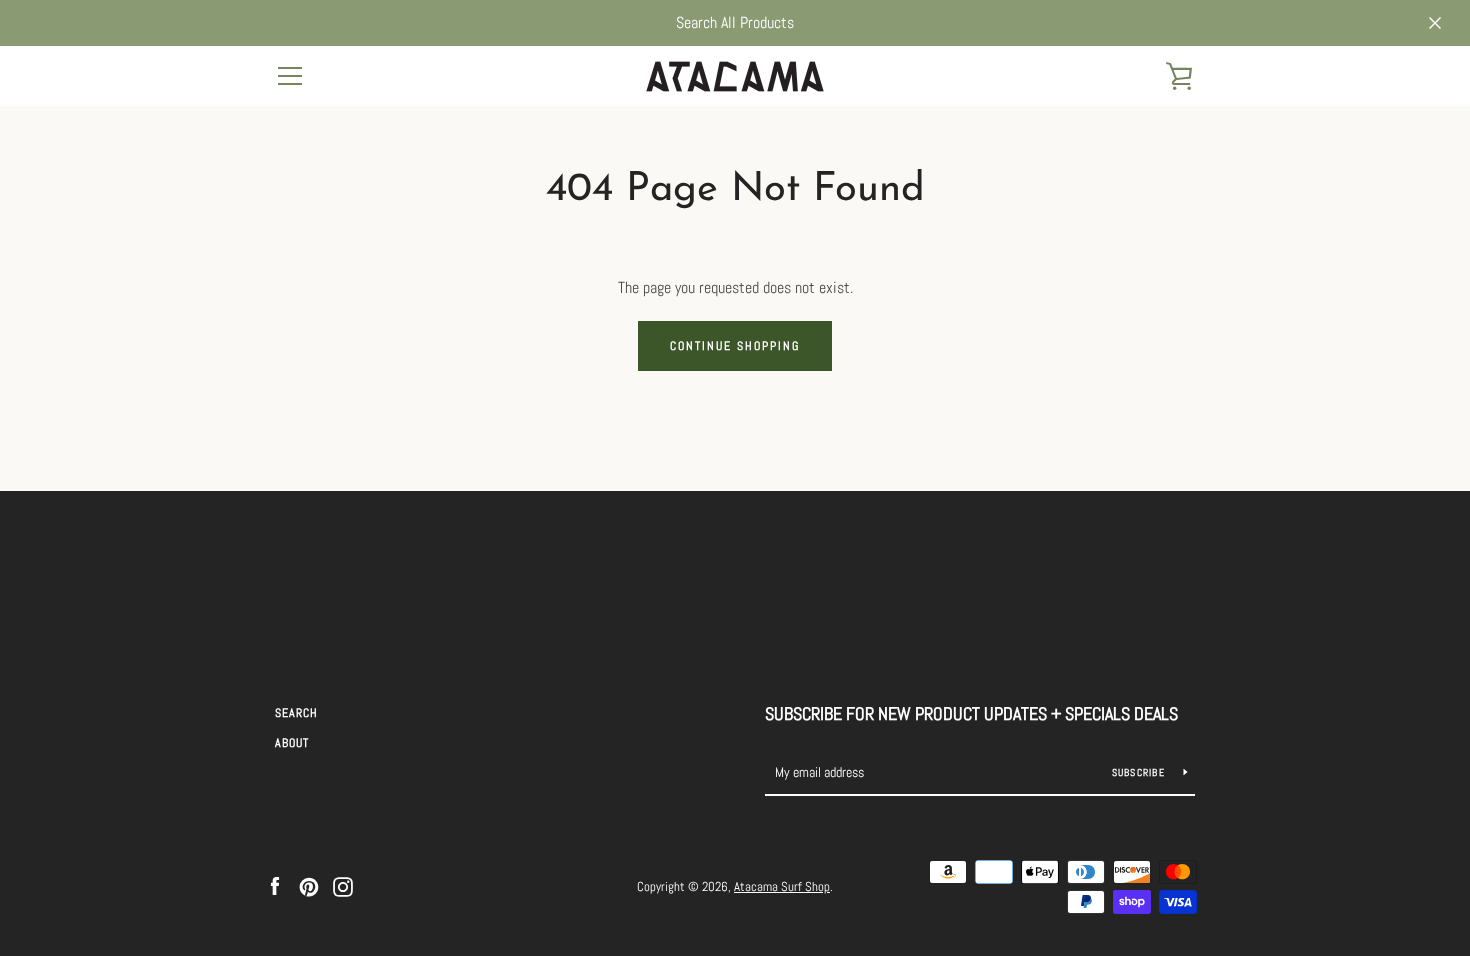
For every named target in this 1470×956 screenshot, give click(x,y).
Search (296, 713)
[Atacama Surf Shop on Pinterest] (309, 885)
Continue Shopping (735, 346)
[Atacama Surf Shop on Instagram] (343, 885)
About (292, 743)
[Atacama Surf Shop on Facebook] (275, 885)
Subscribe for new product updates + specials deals (971, 713)
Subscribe (1140, 772)
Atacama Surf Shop (782, 886)
